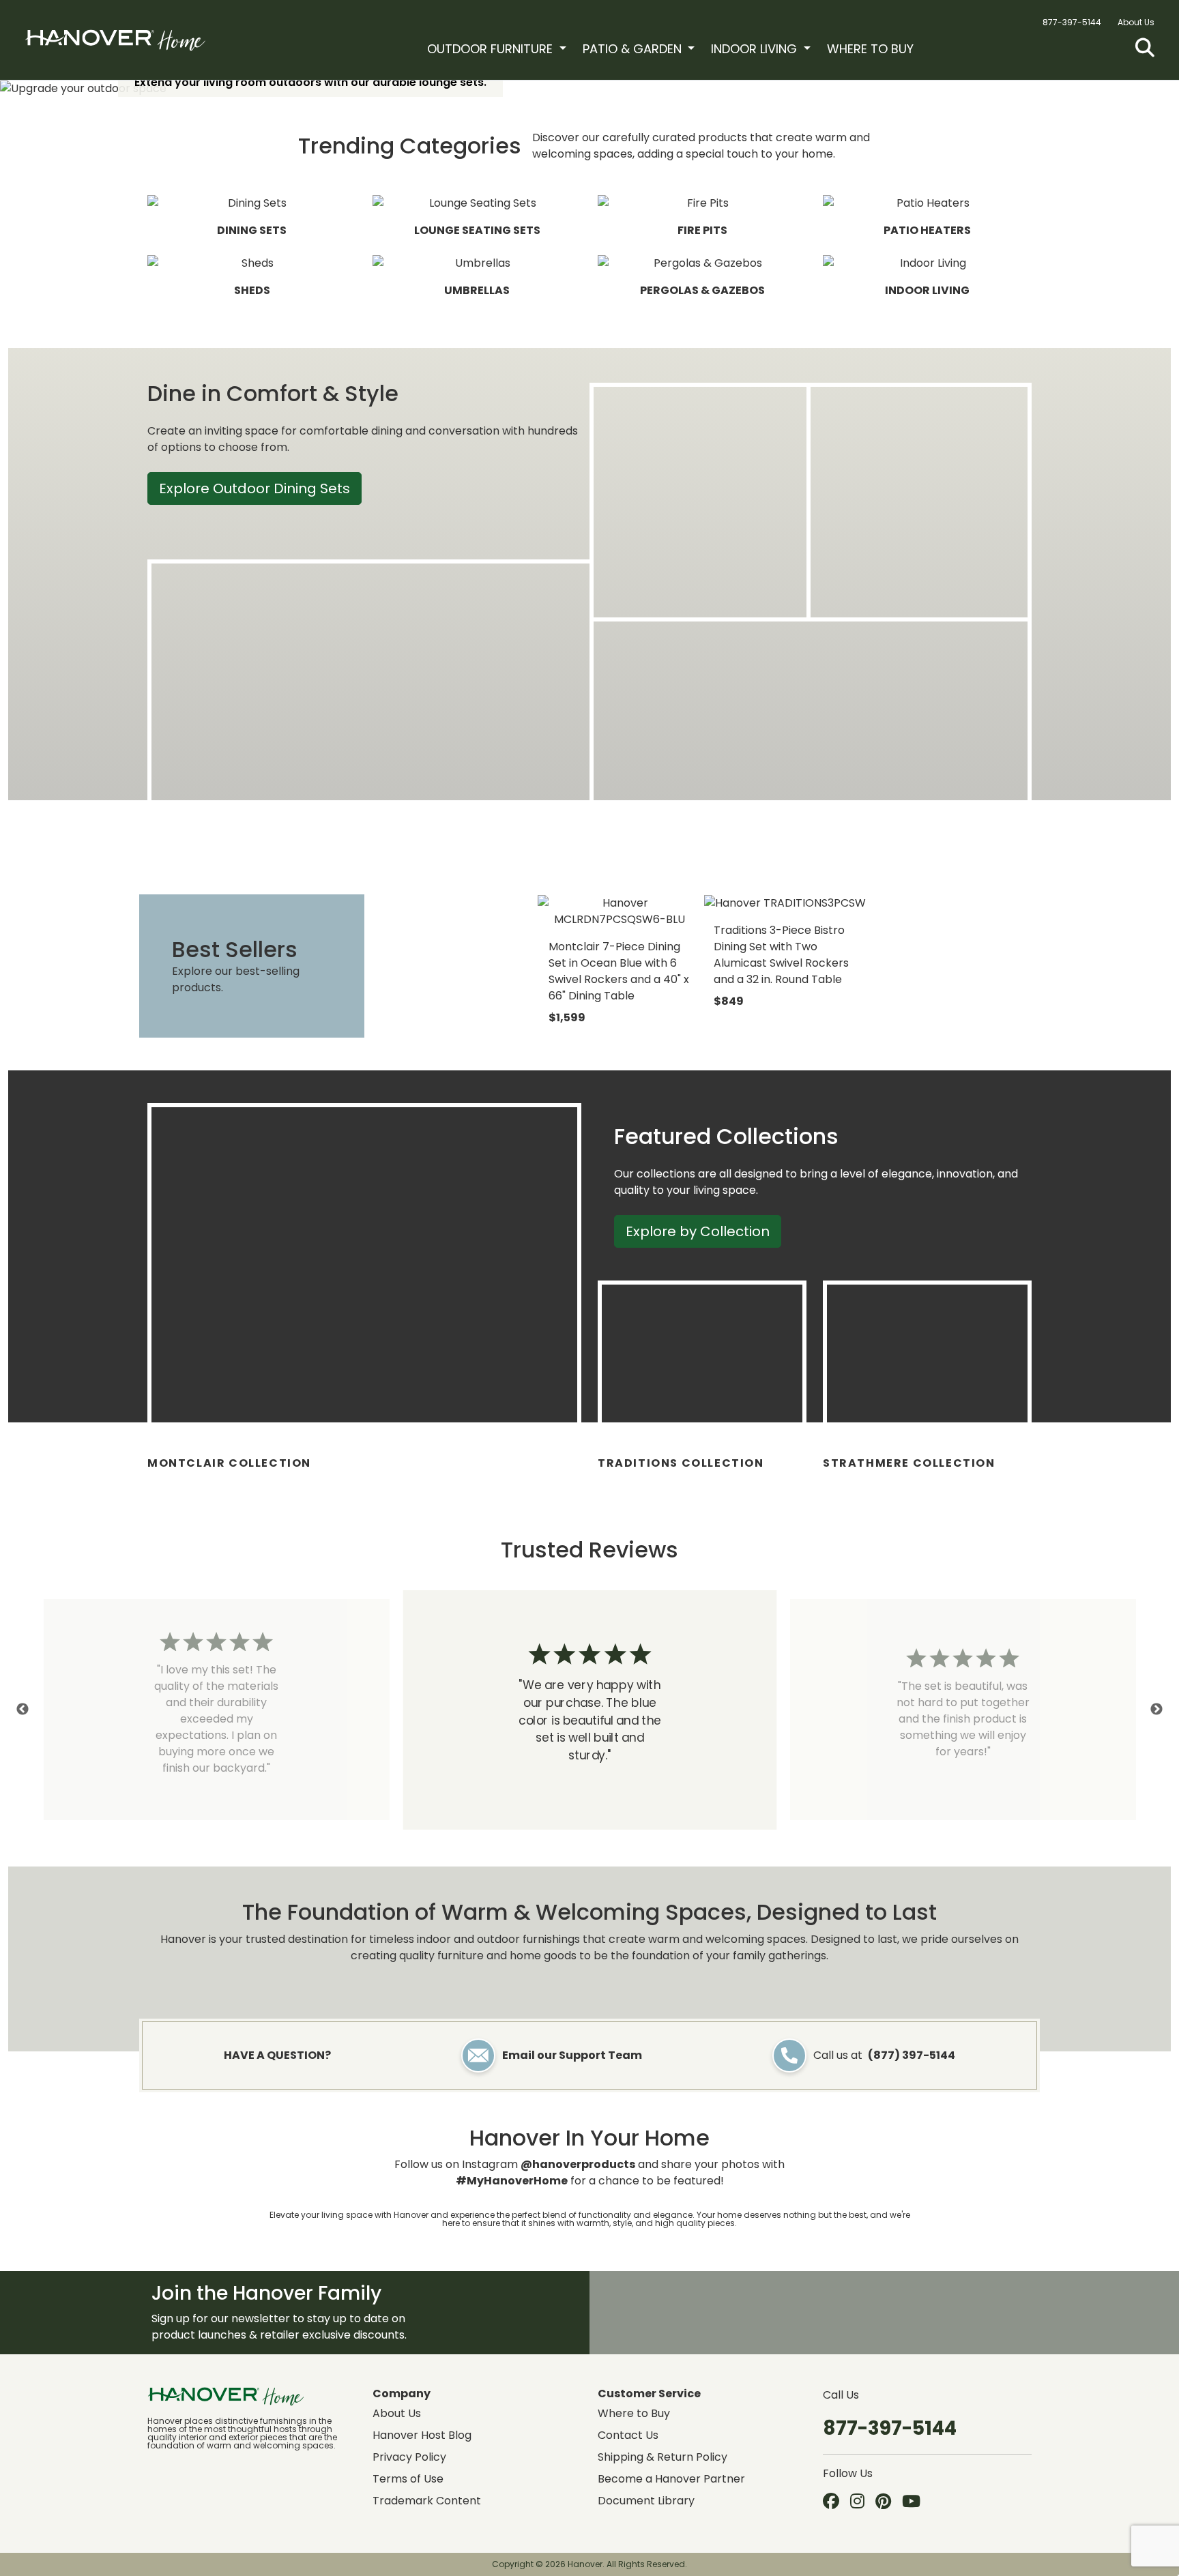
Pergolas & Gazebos (702, 290)
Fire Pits (702, 230)
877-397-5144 (1072, 22)
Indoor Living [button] (756, 49)
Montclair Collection (229, 1463)
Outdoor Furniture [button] (492, 49)
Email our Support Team (572, 2055)
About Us (1136, 22)
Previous (23, 1710)
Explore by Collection (698, 1231)
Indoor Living (927, 290)
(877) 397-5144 (912, 2055)
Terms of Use (408, 2479)
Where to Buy (870, 49)
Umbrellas (477, 290)
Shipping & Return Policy (663, 2457)
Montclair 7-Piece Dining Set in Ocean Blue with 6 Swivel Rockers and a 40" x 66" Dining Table (619, 971)
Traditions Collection (681, 1463)
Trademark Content (427, 2501)
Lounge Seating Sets (477, 230)
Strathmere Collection (909, 1463)
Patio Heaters (927, 230)
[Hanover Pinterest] (883, 2502)
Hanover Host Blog (422, 2435)
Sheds (252, 290)
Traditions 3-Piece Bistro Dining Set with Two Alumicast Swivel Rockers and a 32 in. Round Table (781, 955)
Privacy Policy (409, 2457)
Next (1156, 1710)
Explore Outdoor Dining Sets (254, 488)
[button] (1145, 48)
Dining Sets (252, 230)
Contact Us (628, 2435)
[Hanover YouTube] (911, 2502)
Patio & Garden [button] (634, 49)
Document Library (646, 2501)
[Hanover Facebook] (831, 2502)
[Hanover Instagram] (857, 2502)
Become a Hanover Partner (671, 2479)
